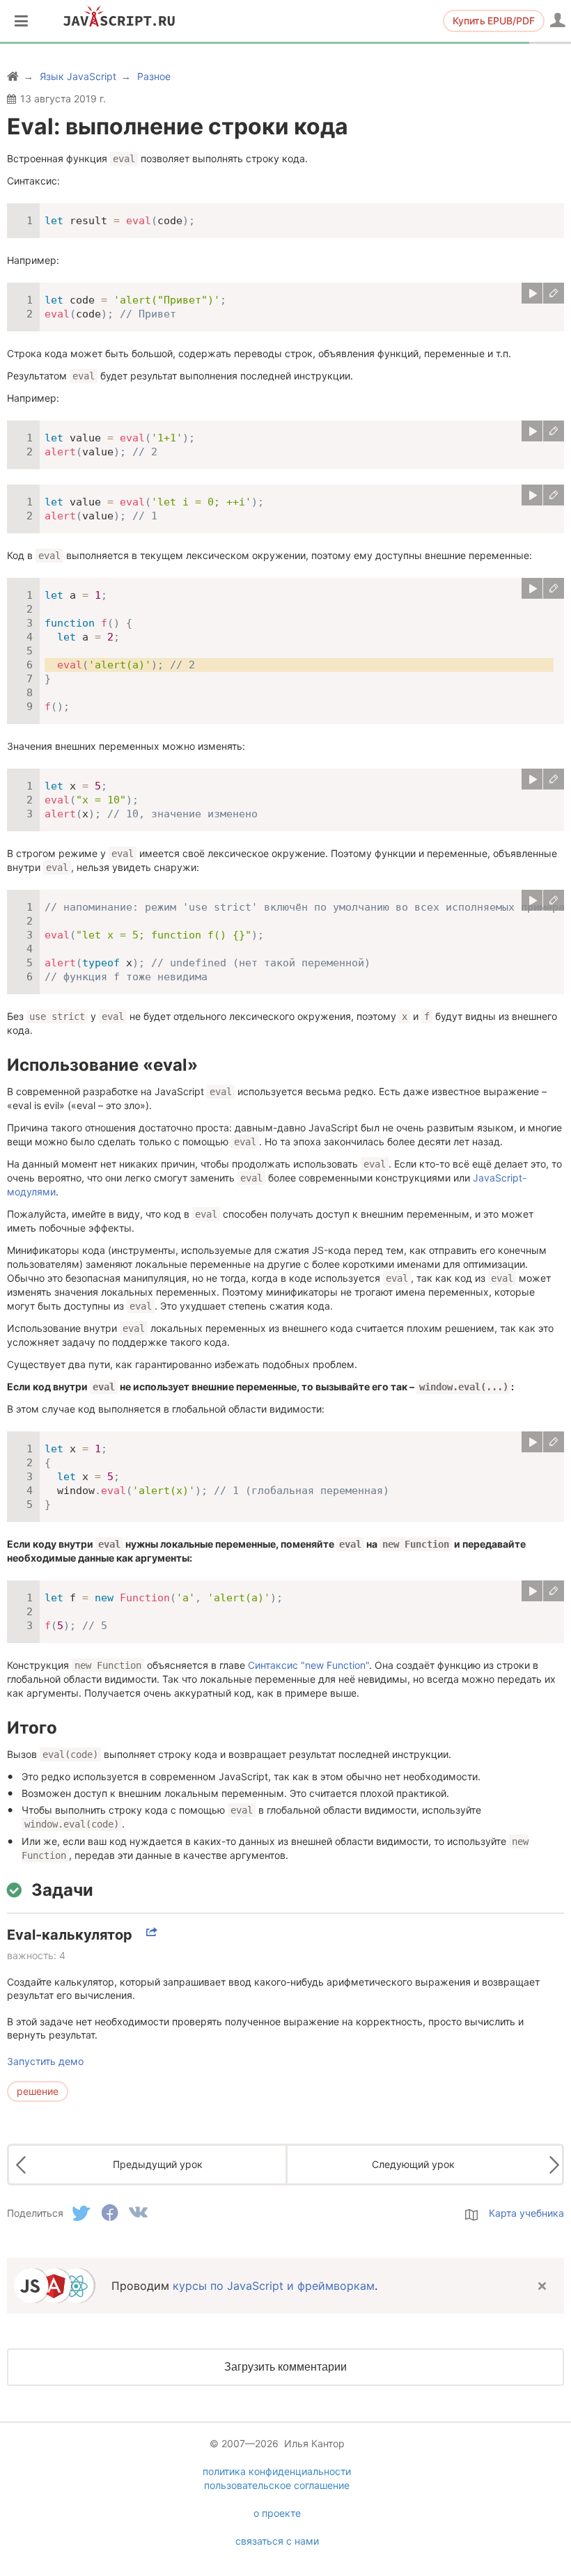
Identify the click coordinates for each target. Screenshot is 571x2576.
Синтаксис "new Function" (308, 1665)
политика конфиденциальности (277, 2471)
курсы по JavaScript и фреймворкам (274, 2286)
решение (38, 2091)
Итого (32, 1728)
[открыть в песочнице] (554, 293)
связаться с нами (277, 2541)
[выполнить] (532, 293)
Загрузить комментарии (285, 2367)
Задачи (62, 1890)
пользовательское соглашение (277, 2485)
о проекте (277, 2513)
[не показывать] (542, 2286)
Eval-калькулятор (70, 1935)
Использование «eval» (102, 1065)
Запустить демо (45, 2061)
